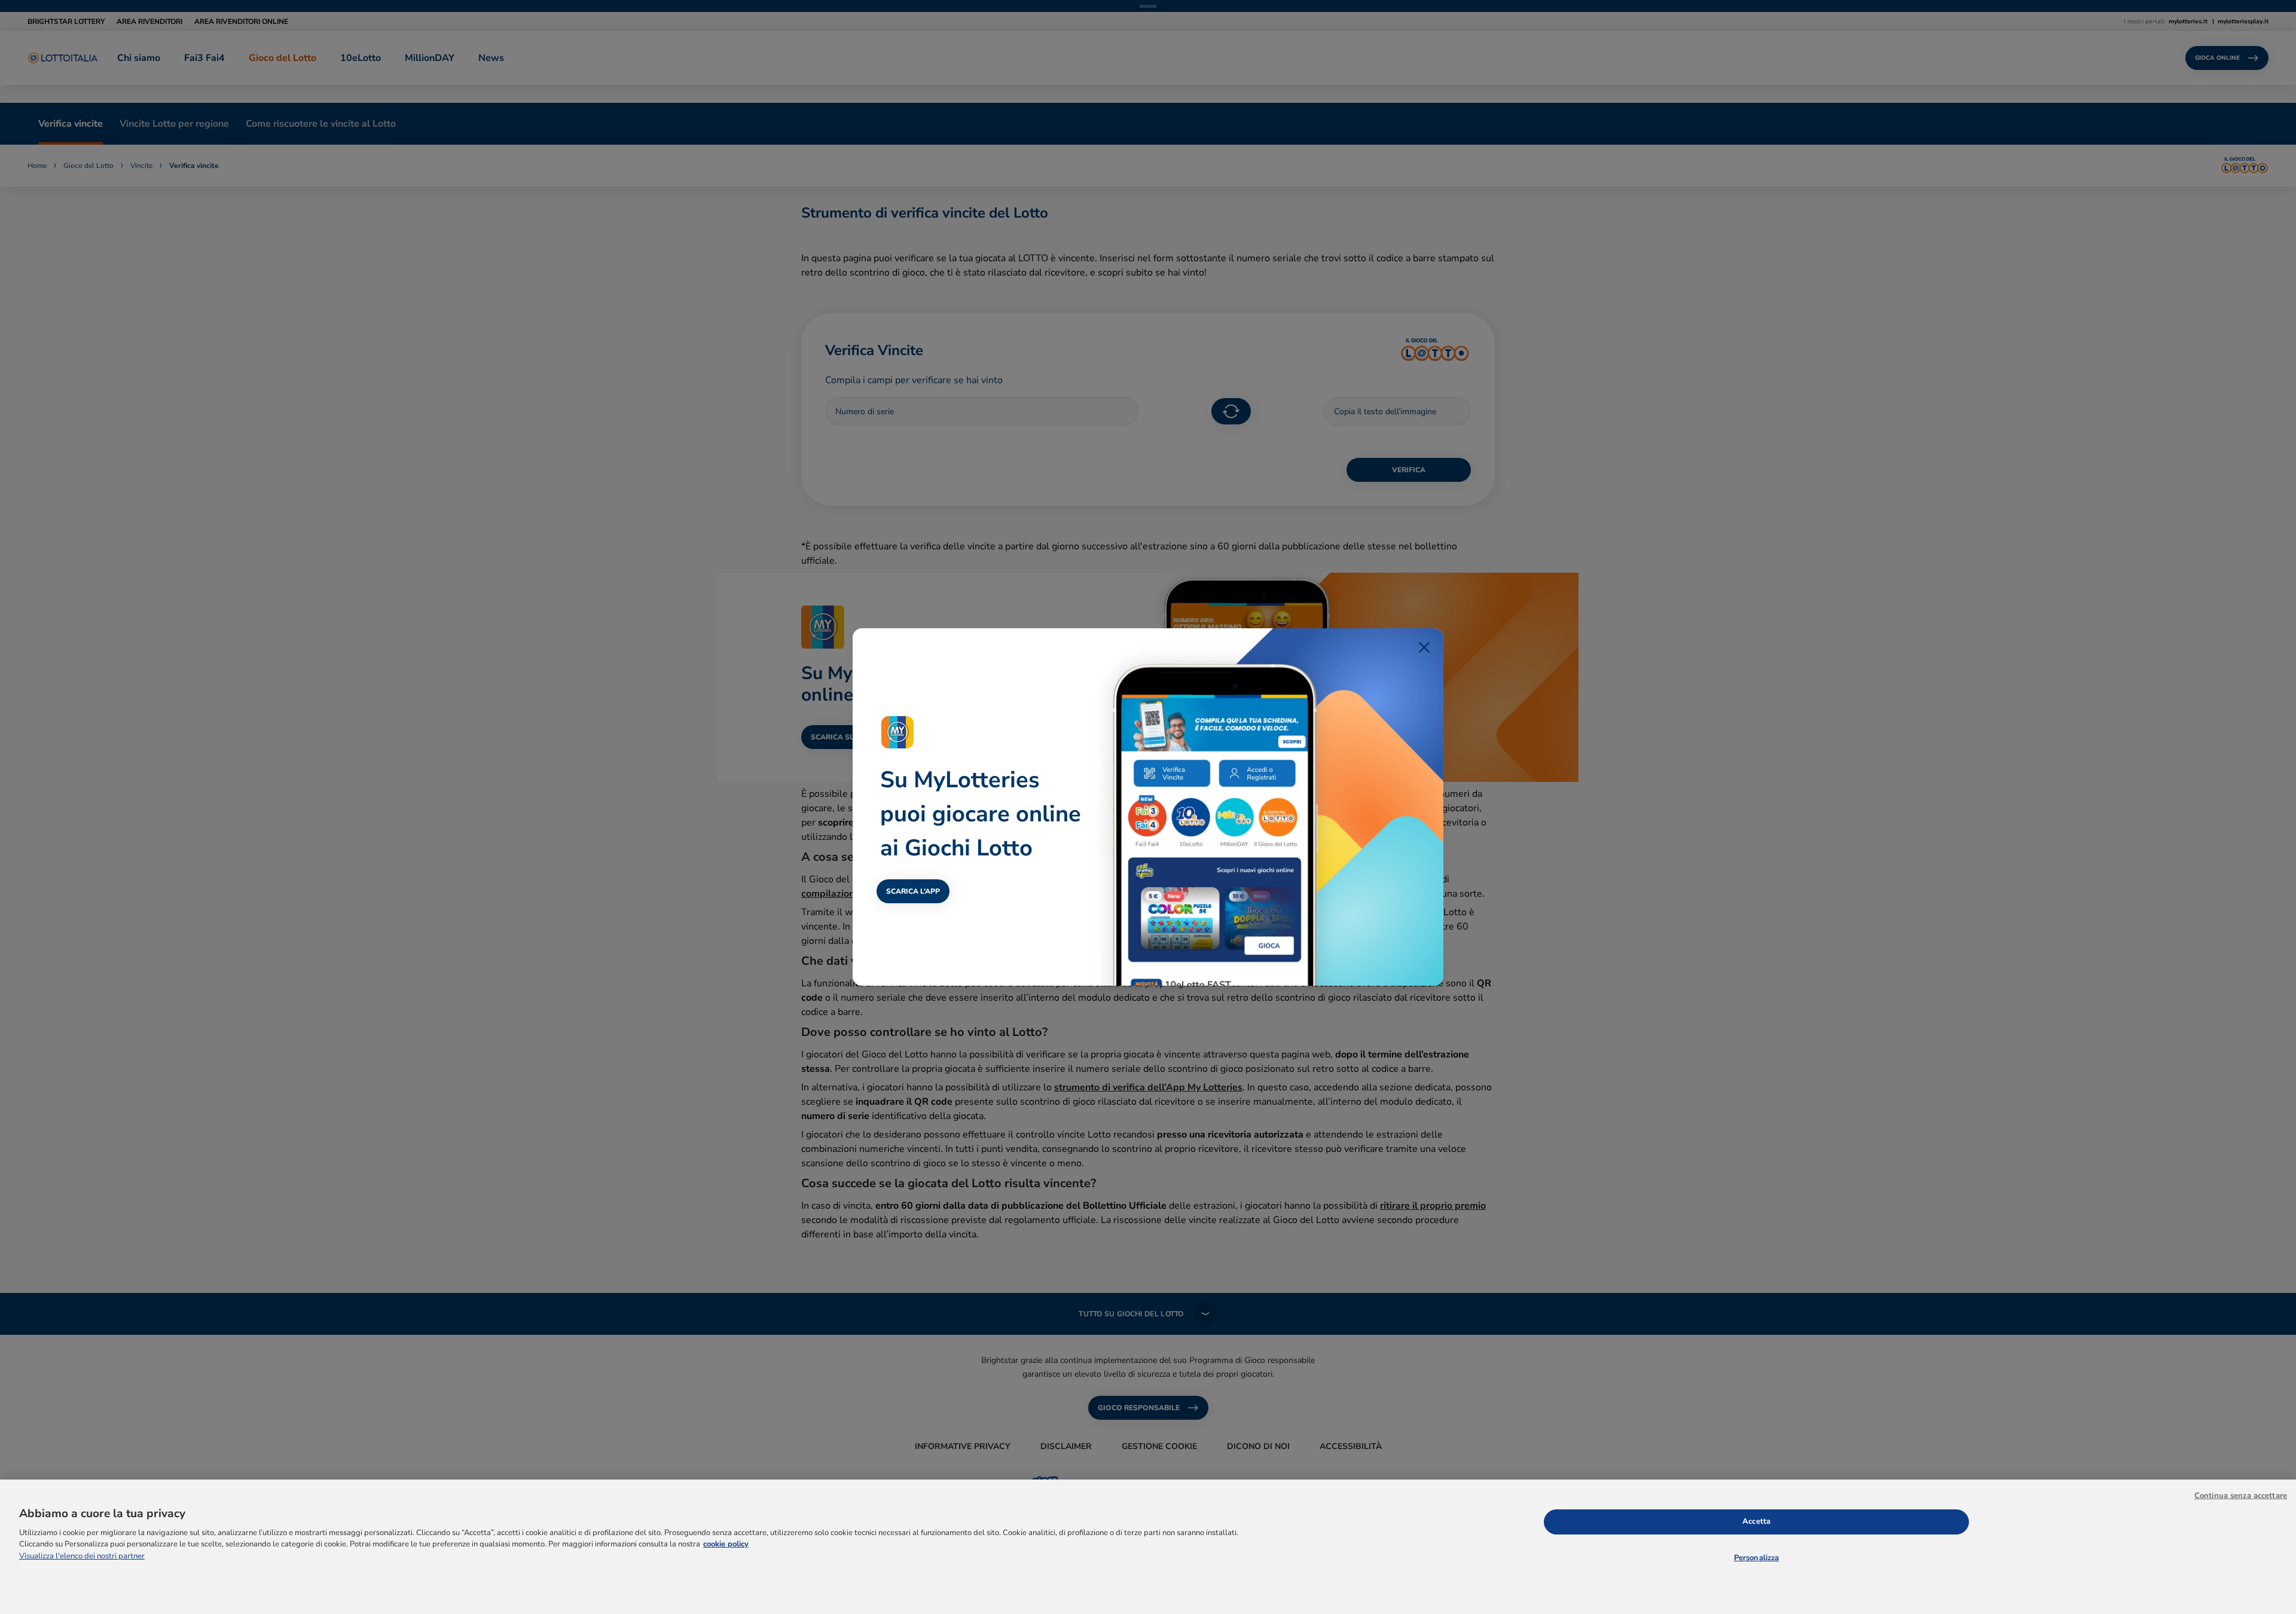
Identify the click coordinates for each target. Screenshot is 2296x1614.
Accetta (1756, 1521)
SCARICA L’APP (913, 891)
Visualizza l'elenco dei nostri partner (82, 1556)
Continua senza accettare (2241, 1496)
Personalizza (1757, 1558)
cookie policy (726, 1544)
